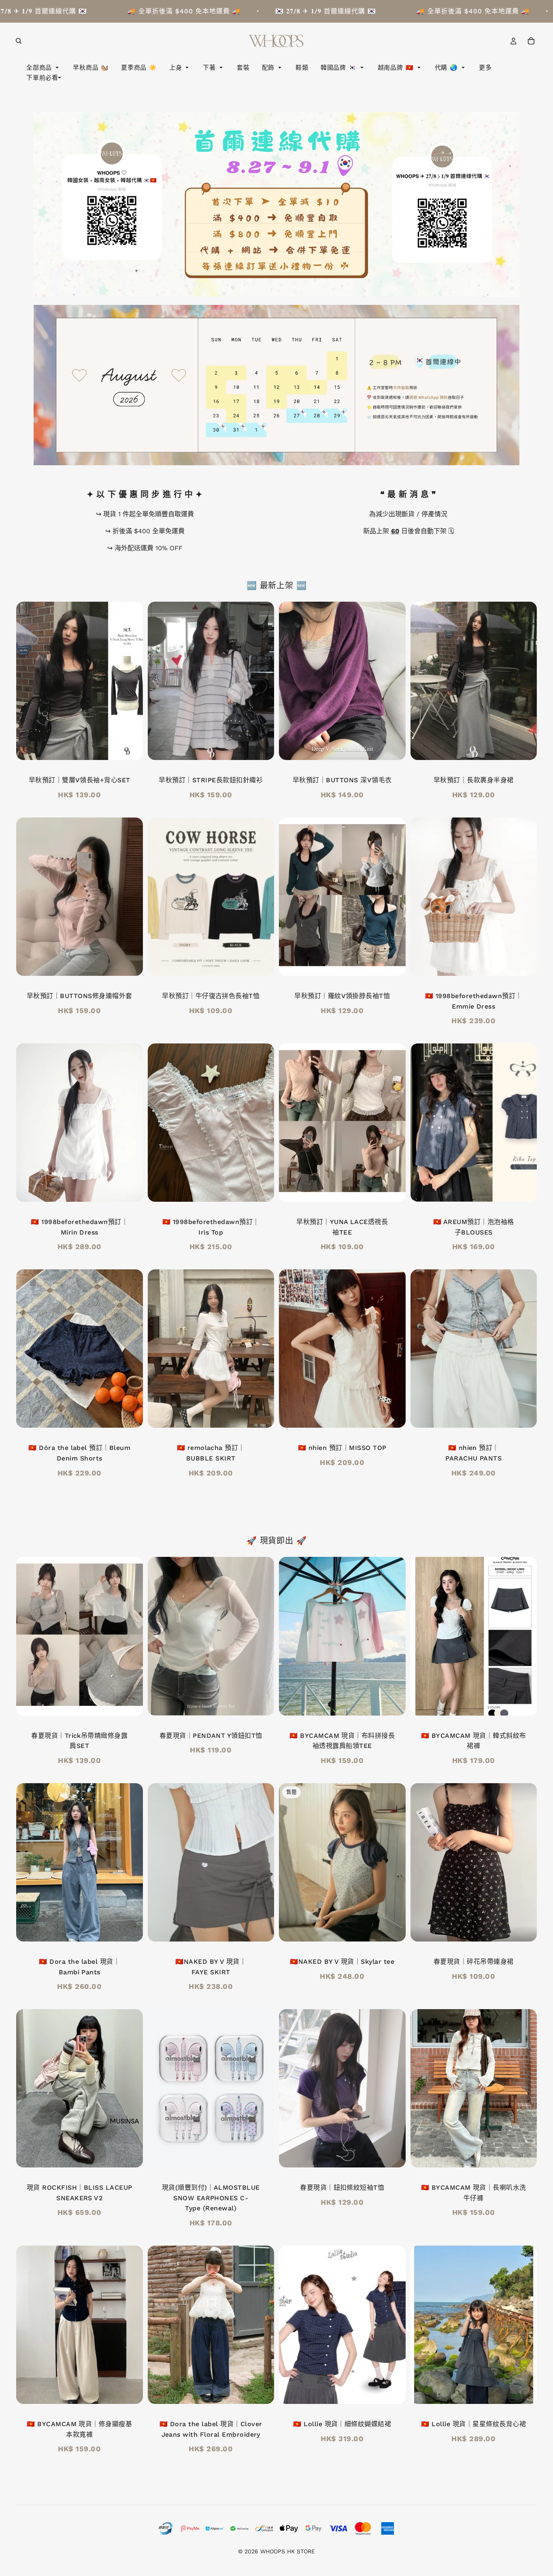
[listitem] (485, 68)
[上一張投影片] (291, 681)
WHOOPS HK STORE (288, 2551)
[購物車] (531, 41)
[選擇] (130, 748)
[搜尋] (19, 41)
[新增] (262, 1189)
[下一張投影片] (393, 681)
